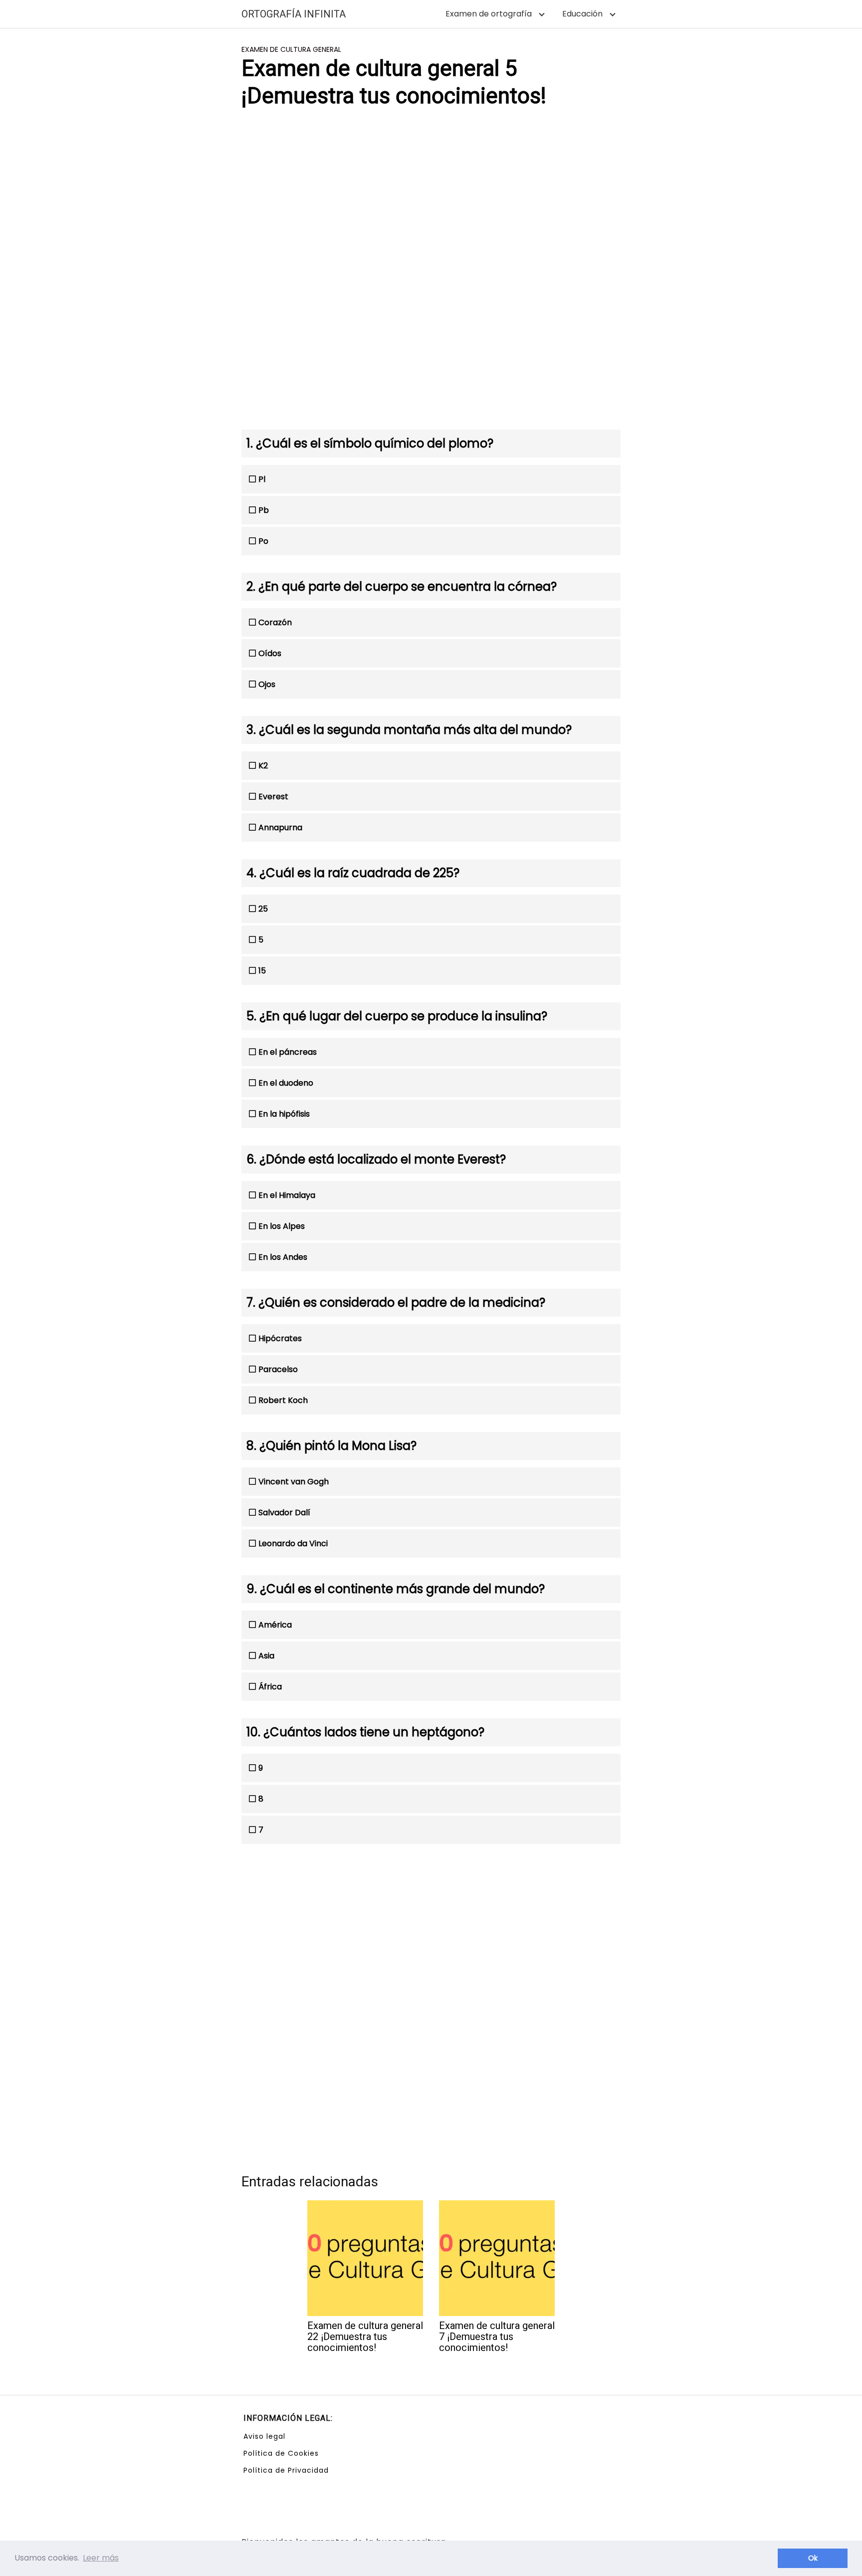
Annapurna (280, 827)
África (270, 1687)
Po (263, 541)
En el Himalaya (287, 1195)
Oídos (270, 653)
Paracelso (278, 1369)
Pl (262, 479)
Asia (266, 1656)
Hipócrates (280, 1338)
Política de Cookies (281, 2453)
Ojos (267, 684)
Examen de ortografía (489, 14)
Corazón (275, 622)
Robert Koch (283, 1400)
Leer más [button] (101, 2558)
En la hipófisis (284, 1114)
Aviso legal (264, 2436)
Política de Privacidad (286, 2470)
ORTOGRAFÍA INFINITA (294, 14)
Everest (273, 797)
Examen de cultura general (291, 49)
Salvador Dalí (284, 1513)
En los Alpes (282, 1226)
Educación (582, 14)
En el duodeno (286, 1083)
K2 (263, 766)
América (275, 1625)
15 (262, 971)
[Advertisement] (431, 196)
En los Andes (283, 1257)
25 (263, 909)
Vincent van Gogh (294, 1482)
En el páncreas (288, 1052)
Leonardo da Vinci (293, 1543)
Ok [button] (813, 2558)
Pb (264, 510)
